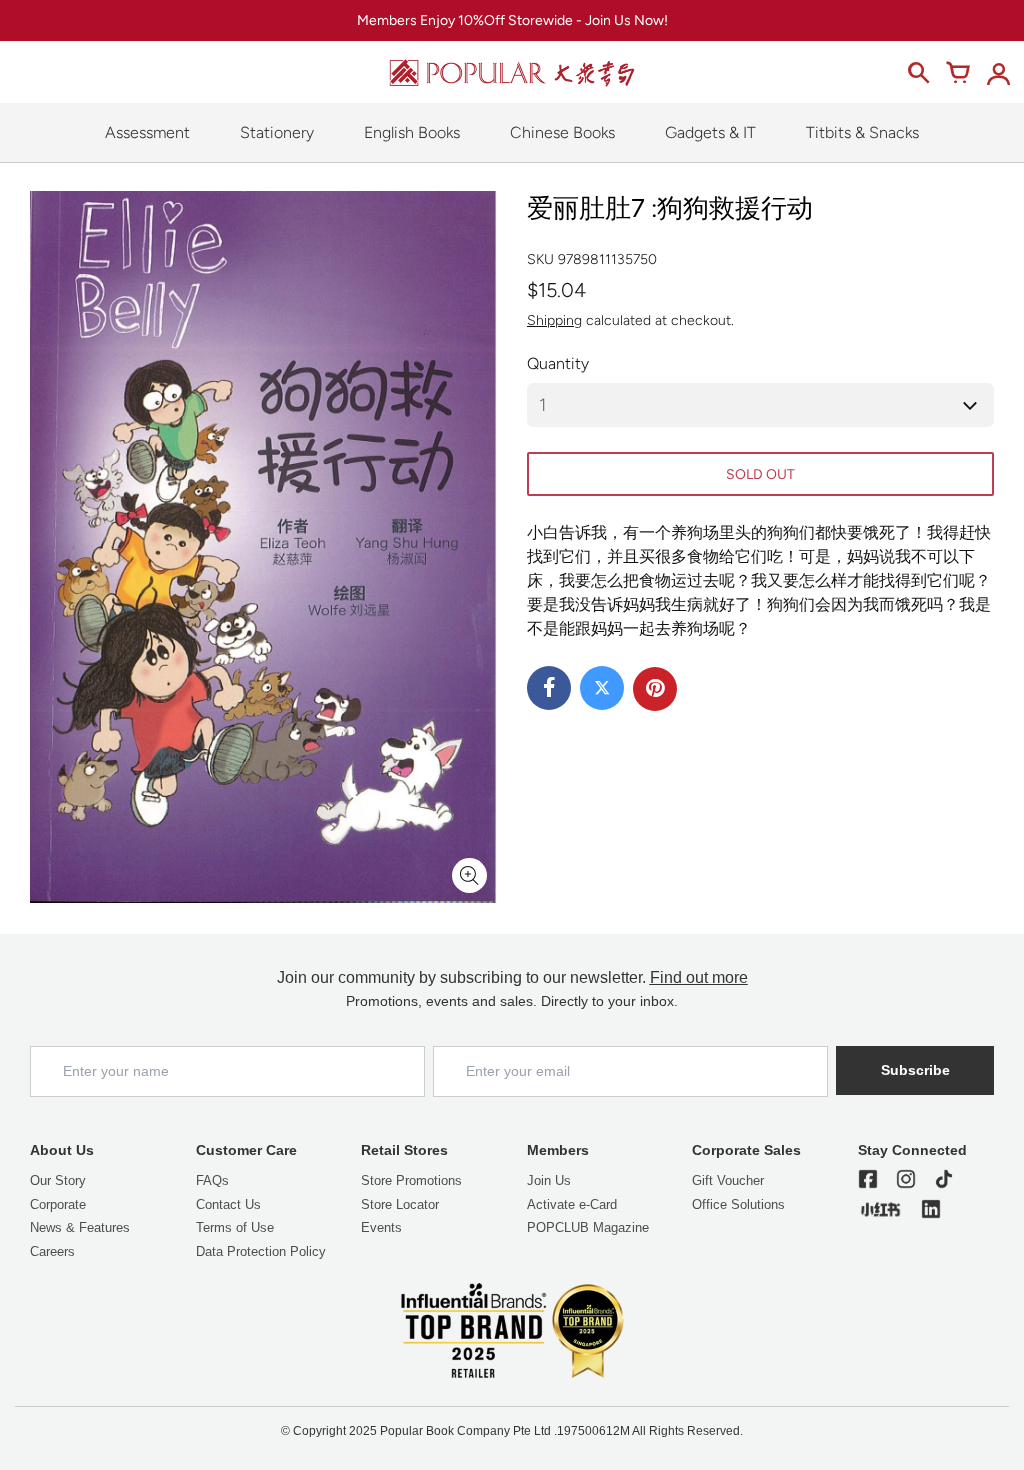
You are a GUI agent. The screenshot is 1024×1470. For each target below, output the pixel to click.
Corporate (58, 1204)
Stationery (277, 132)
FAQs (212, 1180)
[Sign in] (998, 73)
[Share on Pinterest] (655, 689)
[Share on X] (602, 688)
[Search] (918, 73)
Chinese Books (562, 132)
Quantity (558, 363)
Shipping (554, 320)
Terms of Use (235, 1227)
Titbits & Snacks (862, 132)
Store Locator (400, 1204)
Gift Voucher (728, 1180)
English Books (412, 132)
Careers (52, 1251)
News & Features (80, 1227)
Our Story (58, 1180)
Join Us (549, 1180)
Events (381, 1227)
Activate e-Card (572, 1204)
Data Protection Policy (261, 1251)
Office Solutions (738, 1204)
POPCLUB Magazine (588, 1227)
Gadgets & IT (710, 132)
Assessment (147, 132)
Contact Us (228, 1204)
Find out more (699, 977)
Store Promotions (411, 1180)
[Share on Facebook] (549, 688)
